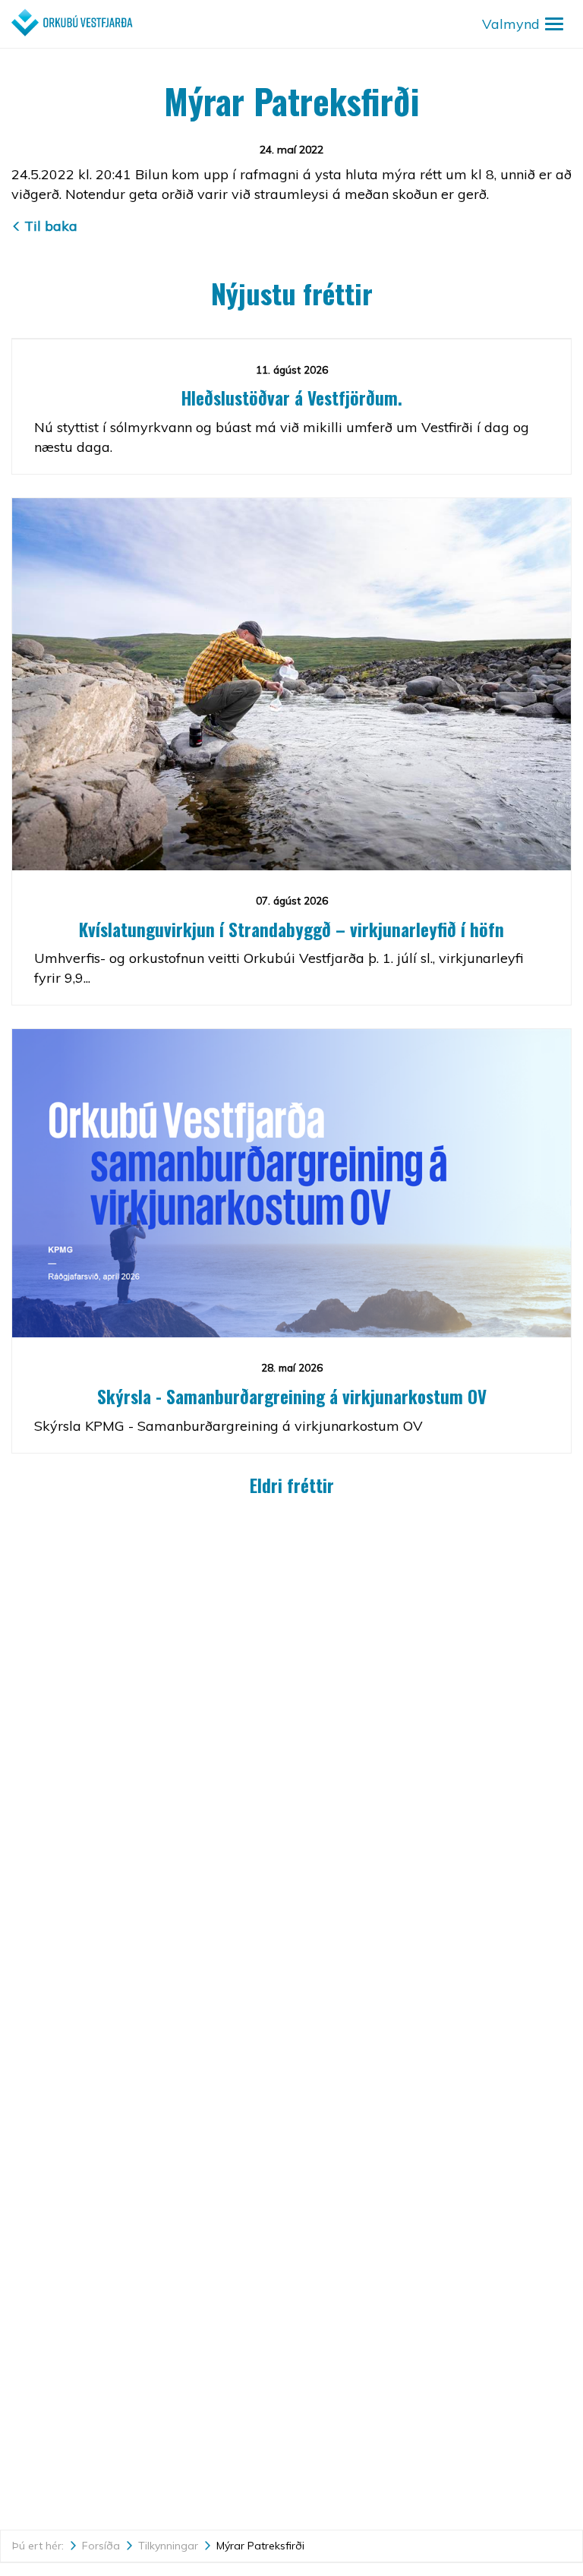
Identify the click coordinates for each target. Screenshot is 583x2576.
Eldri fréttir (292, 1485)
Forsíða (101, 2546)
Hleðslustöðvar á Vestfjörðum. (292, 398)
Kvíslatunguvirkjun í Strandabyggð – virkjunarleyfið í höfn (291, 930)
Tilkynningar (168, 2546)
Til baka (51, 226)
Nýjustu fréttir (292, 293)
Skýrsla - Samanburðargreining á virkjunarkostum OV (292, 1397)
